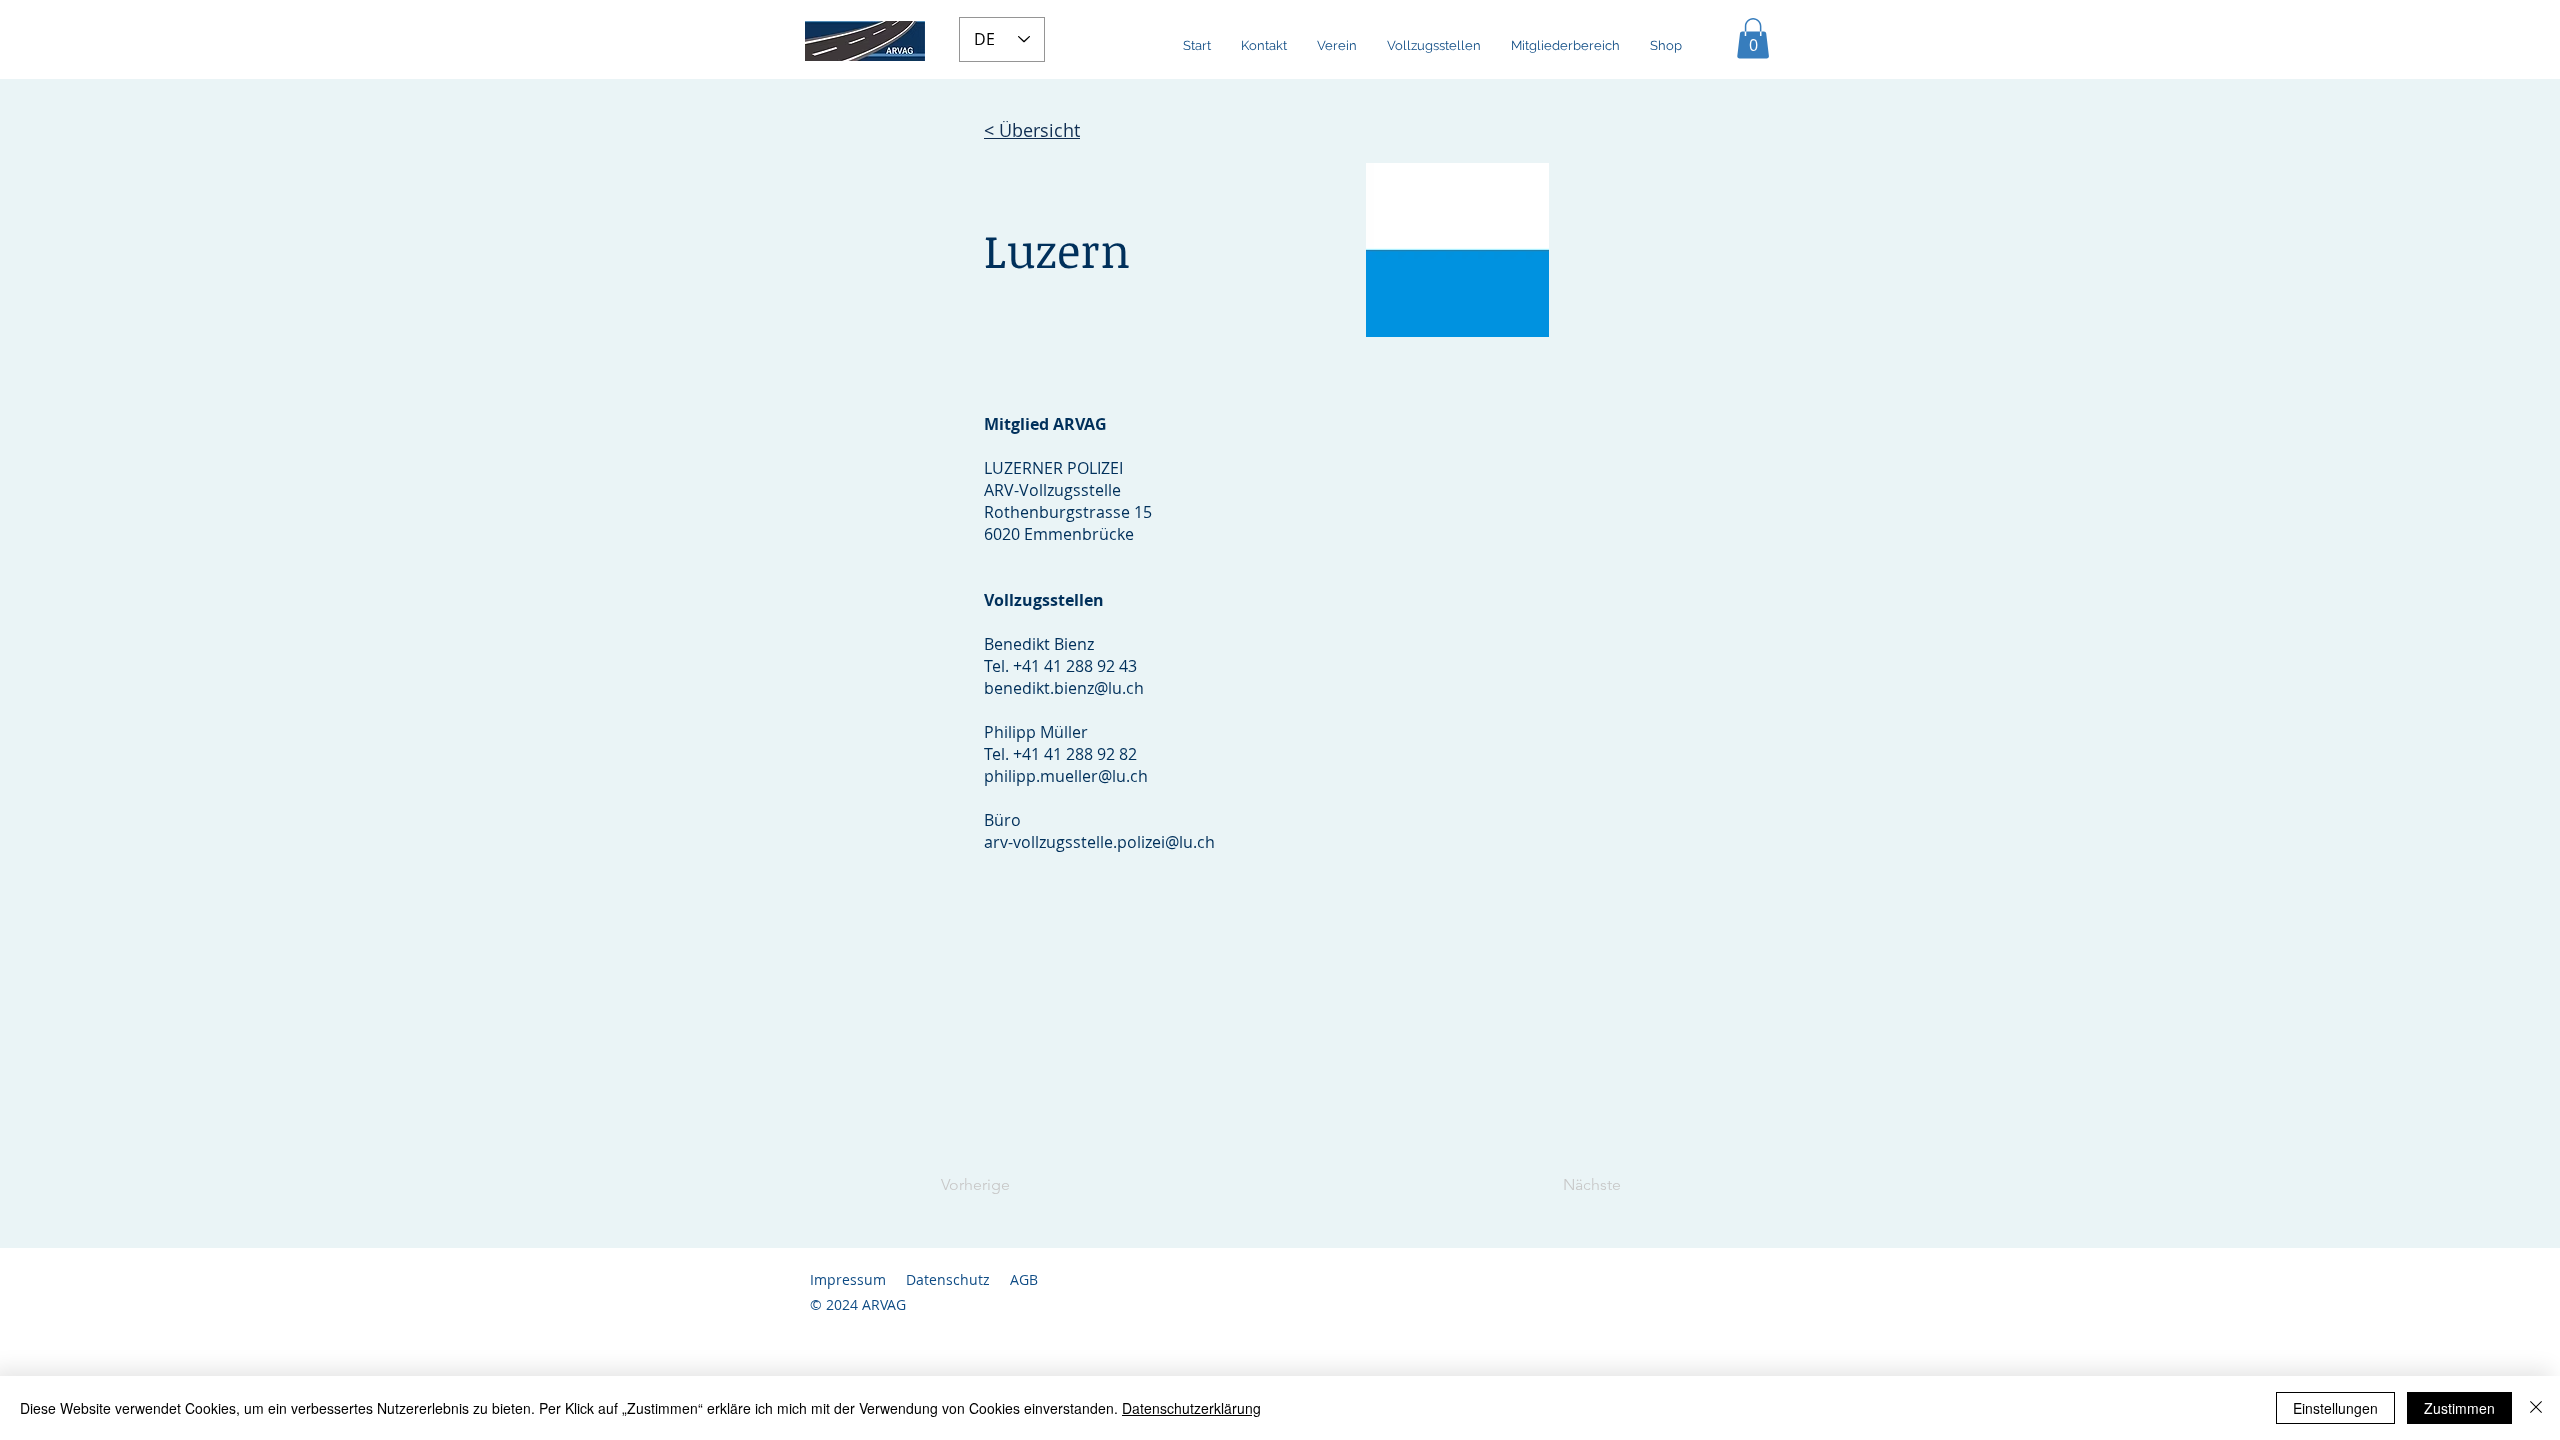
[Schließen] (2536, 1408)
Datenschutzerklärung (1191, 1408)
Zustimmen (2459, 1408)
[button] (1753, 38)
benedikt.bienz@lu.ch (1064, 688)
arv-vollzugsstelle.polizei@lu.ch (1099, 842)
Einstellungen (2335, 1408)
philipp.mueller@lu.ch (1066, 776)
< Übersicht (1032, 130)
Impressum (848, 1279)
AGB (1024, 1279)
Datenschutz (948, 1279)
